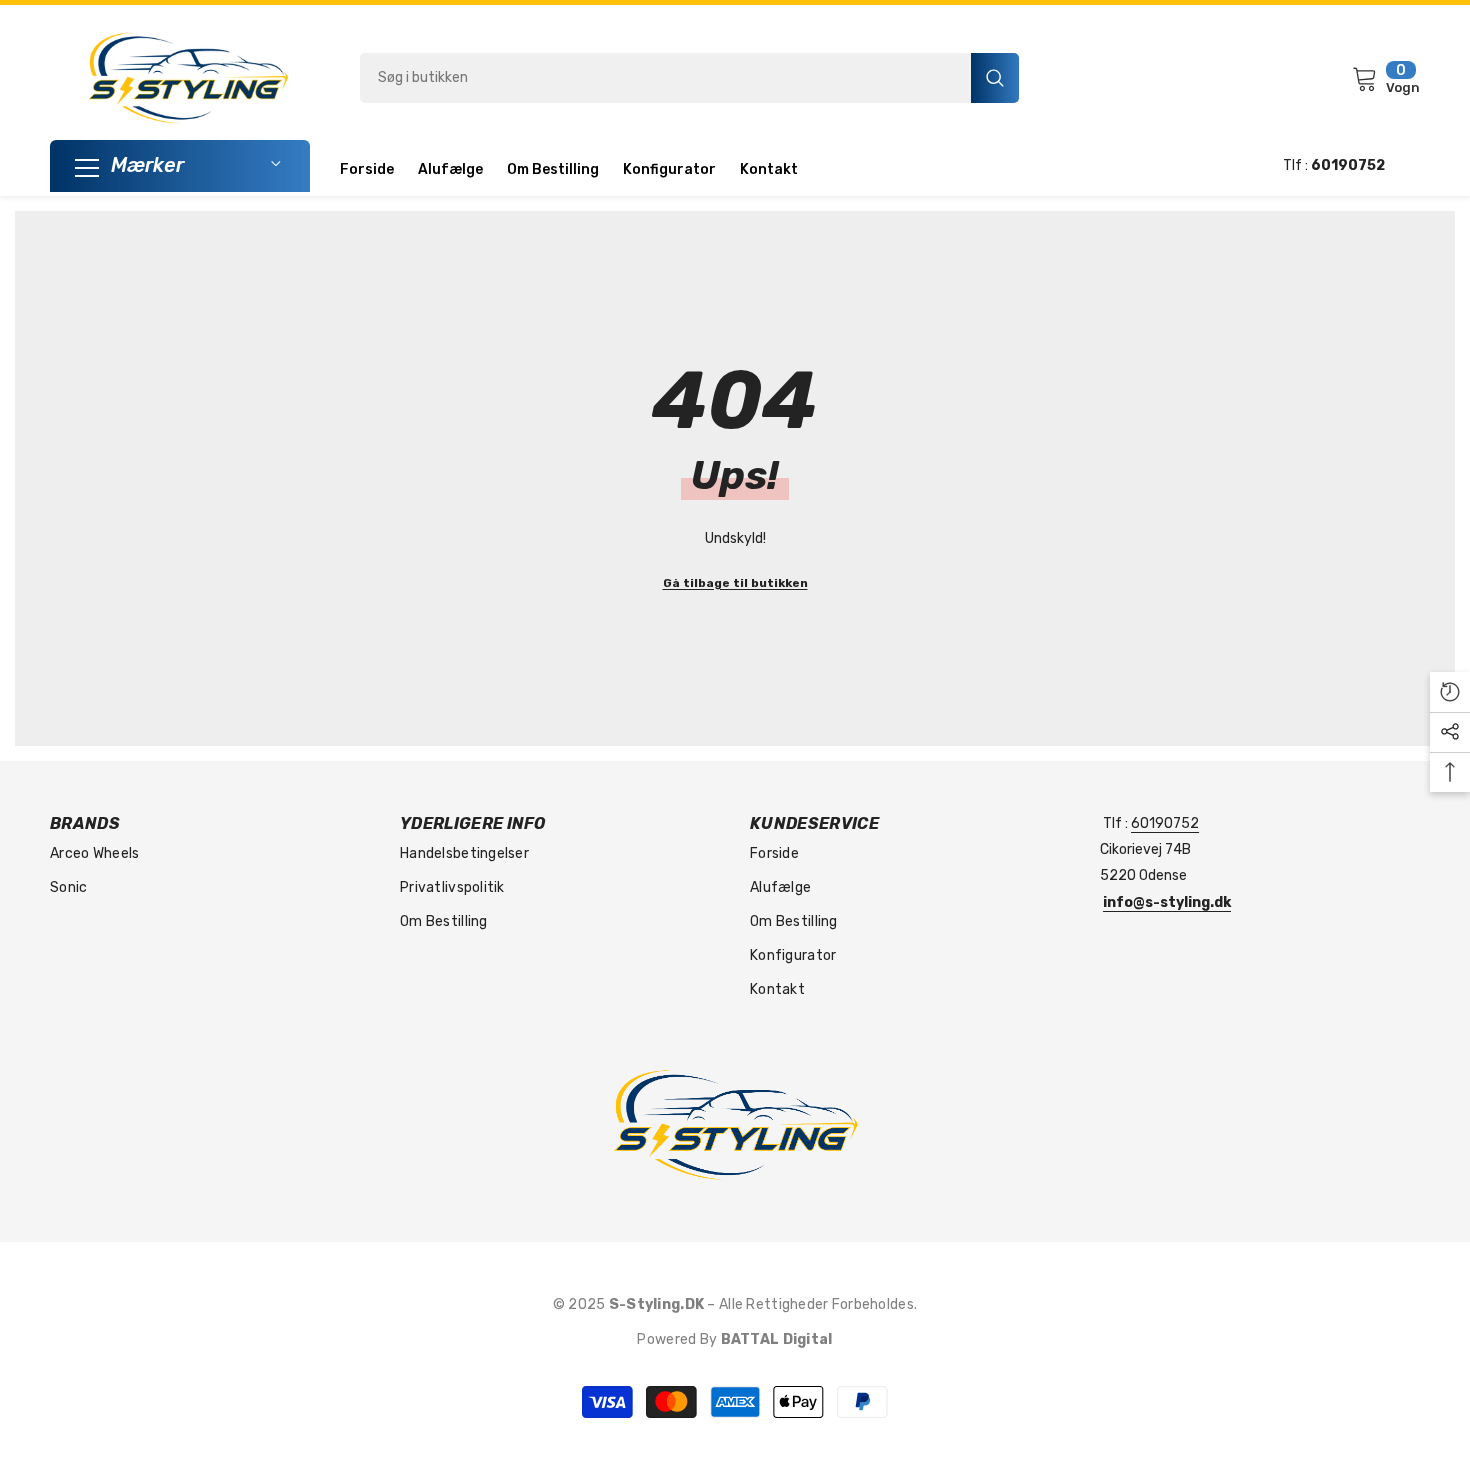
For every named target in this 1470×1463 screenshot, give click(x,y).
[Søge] (689, 78)
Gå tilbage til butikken (735, 583)
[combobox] (665, 78)
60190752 (1165, 823)
